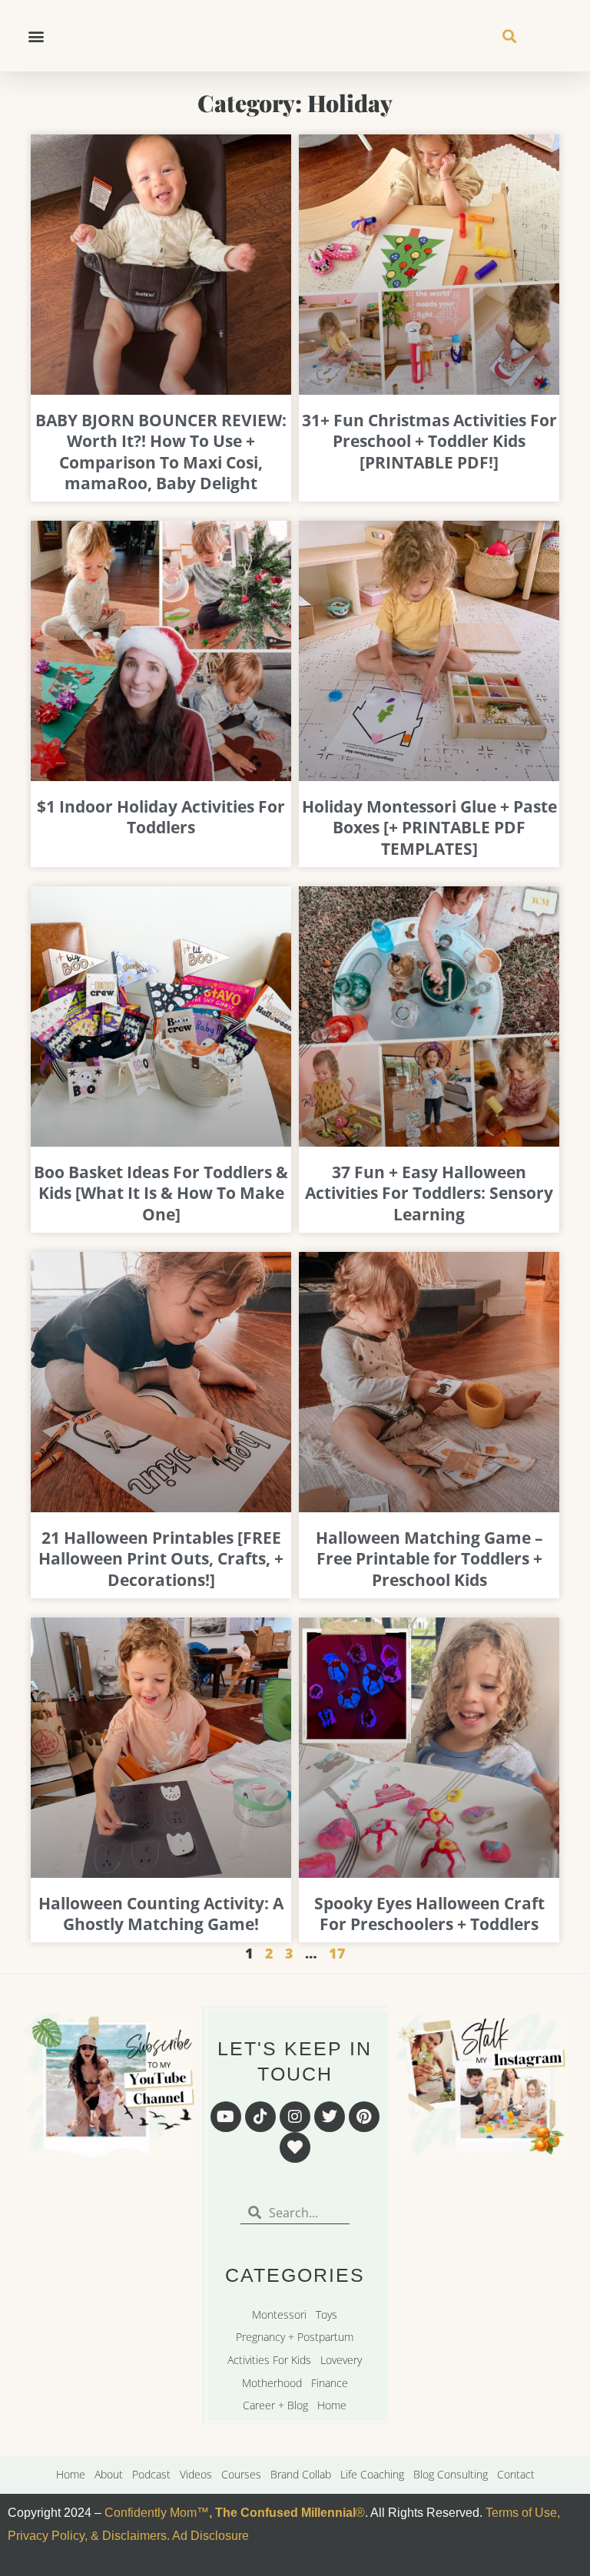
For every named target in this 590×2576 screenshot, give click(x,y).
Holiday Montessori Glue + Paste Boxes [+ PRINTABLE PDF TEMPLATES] (429, 828)
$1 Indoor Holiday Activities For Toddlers (161, 817)
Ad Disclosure (210, 2536)
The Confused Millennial (285, 2513)
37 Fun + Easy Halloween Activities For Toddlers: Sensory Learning (429, 1193)
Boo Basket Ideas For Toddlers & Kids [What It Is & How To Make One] (161, 1193)
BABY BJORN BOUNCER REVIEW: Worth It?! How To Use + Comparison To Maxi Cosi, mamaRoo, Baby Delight (161, 452)
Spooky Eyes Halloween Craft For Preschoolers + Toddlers (429, 1914)
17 (337, 1953)
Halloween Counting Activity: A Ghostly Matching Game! (161, 1914)
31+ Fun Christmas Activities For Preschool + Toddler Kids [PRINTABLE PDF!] (429, 441)
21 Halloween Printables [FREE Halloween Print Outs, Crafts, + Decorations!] (161, 1559)
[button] (36, 36)
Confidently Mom (149, 2513)
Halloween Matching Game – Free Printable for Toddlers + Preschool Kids (429, 1559)
